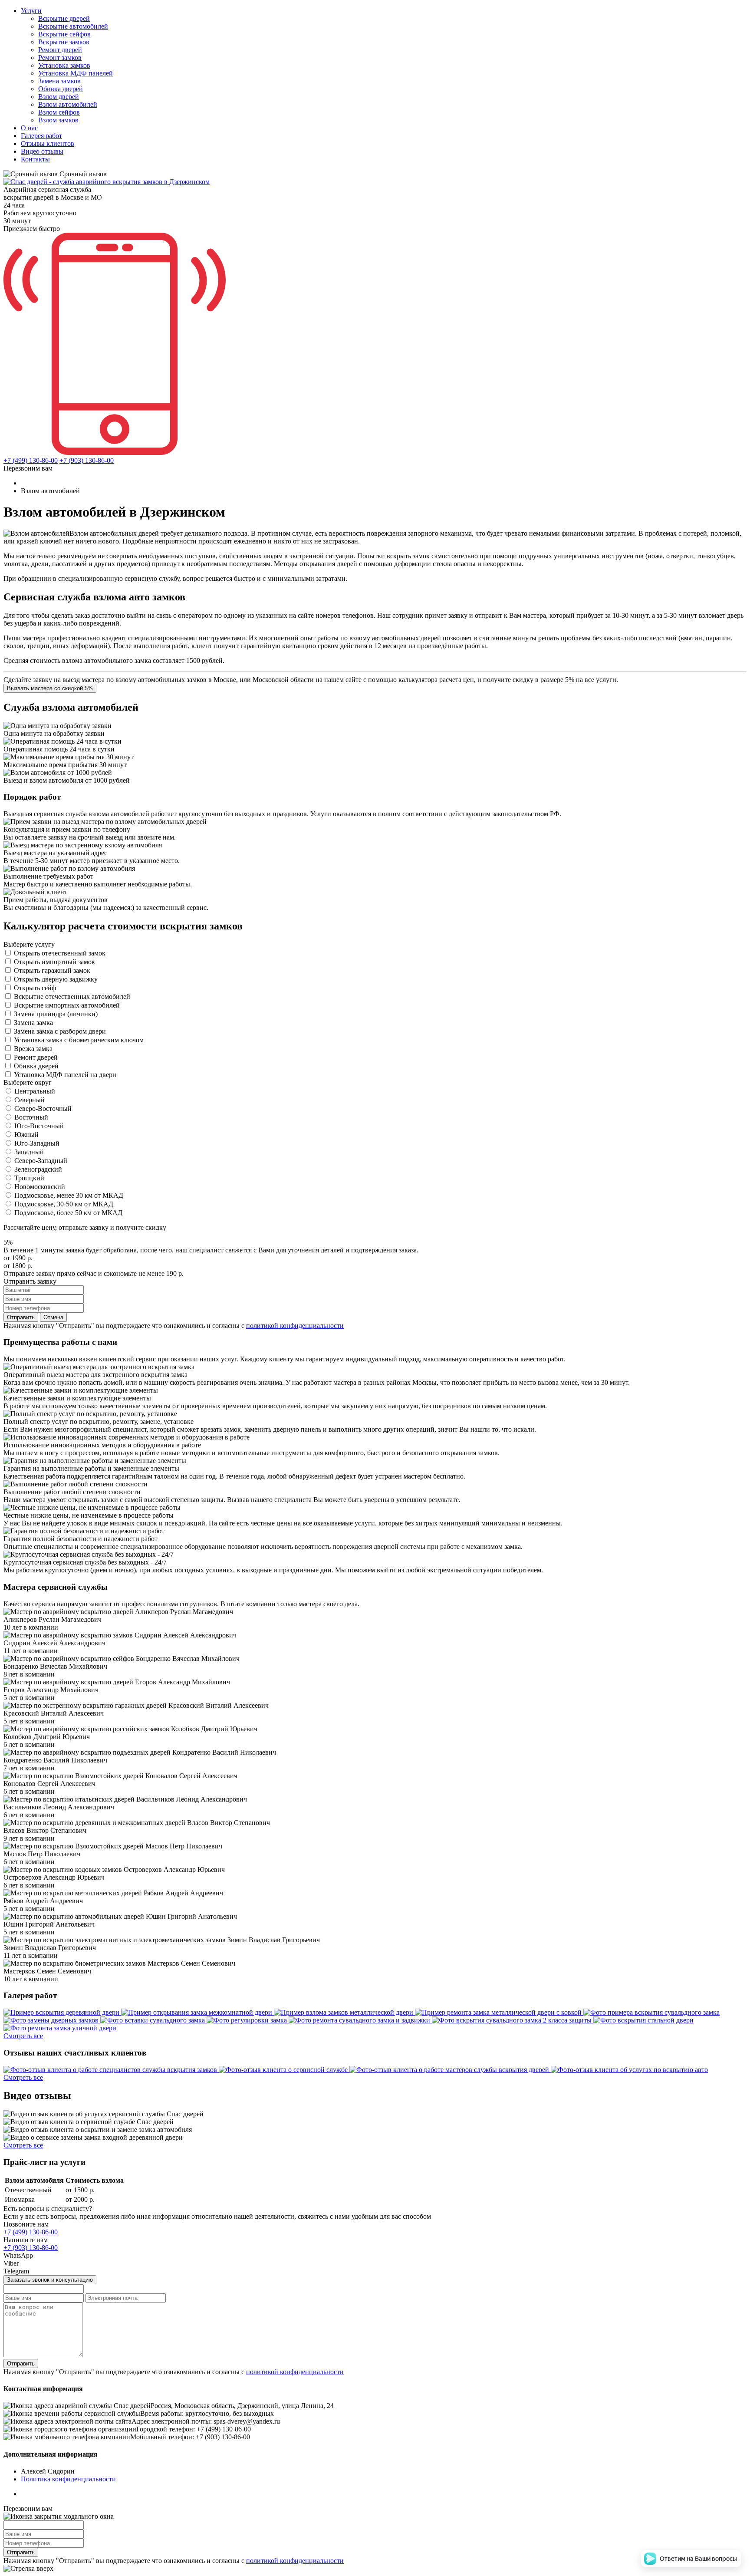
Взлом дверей (59, 97)
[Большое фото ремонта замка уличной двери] (60, 2028)
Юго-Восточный (39, 1126)
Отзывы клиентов (48, 143)
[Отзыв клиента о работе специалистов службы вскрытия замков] (111, 2070)
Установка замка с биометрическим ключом (79, 1040)
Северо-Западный (41, 1161)
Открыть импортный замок (54, 962)
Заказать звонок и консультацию (50, 2280)
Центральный (35, 1091)
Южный (26, 1135)
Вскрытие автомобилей (73, 26)
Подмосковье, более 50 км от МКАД (68, 1213)
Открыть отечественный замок (60, 953)
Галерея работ (41, 136)
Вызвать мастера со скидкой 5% (50, 688)
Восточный (31, 1117)
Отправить (21, 1317)
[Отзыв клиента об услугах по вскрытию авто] (629, 2070)
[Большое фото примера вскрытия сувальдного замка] (651, 2012)
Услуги (31, 11)
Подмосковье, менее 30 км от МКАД (69, 1195)
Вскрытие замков (64, 42)
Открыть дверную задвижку (56, 979)
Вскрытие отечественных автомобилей (72, 996)
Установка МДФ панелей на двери (65, 1075)
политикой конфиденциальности (295, 1326)
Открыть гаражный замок (52, 970)
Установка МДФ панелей (76, 73)
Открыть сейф (35, 988)
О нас (29, 128)
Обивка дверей (61, 89)
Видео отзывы (42, 151)
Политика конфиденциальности (68, 2479)
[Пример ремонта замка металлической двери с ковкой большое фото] (499, 2012)
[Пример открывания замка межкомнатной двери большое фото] (197, 2012)
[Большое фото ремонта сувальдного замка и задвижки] (360, 2020)
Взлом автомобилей (68, 104)
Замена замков (59, 81)
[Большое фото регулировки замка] (248, 2020)
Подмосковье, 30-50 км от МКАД (64, 1204)
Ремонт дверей (60, 50)
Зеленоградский (38, 1169)
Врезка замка (33, 1049)
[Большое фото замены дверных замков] (52, 2020)
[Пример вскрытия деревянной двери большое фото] (62, 2012)
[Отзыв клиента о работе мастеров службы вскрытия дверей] (450, 2070)
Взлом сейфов (59, 112)
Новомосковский (40, 1187)
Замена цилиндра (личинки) (56, 1014)
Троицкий (29, 1178)
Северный (30, 1100)
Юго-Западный (37, 1143)
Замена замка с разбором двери (60, 1031)
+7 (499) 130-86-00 (31, 460)
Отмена (53, 1317)
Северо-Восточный (43, 1108)
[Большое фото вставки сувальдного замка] (153, 2020)
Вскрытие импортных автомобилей (67, 1005)
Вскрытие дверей (64, 18)
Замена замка (33, 1023)
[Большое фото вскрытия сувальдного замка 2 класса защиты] (513, 2020)
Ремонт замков (60, 58)
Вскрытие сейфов (64, 34)
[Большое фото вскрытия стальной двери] (643, 2020)
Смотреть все (23, 2036)
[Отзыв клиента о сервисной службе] (284, 2070)
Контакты (35, 159)
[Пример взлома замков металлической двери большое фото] (344, 2012)
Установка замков (64, 65)
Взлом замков (58, 120)
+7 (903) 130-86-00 (87, 460)
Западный (29, 1152)
